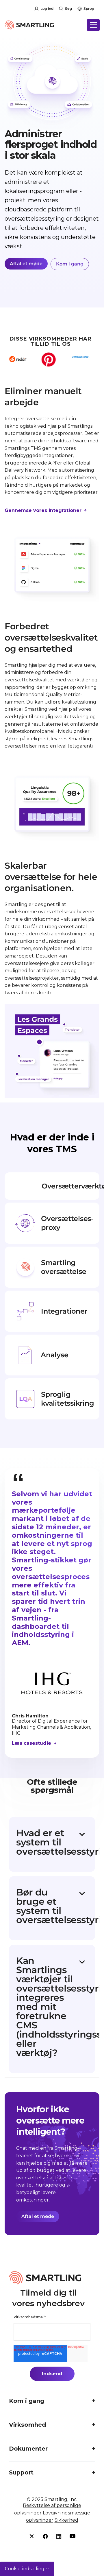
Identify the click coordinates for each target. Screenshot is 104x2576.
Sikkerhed (66, 2520)
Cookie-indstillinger (27, 2569)
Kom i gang (70, 264)
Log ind (47, 8)
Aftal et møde (26, 264)
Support (21, 2472)
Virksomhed (27, 2425)
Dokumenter (28, 2449)
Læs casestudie (32, 1743)
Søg (68, 8)
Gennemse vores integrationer (44, 510)
